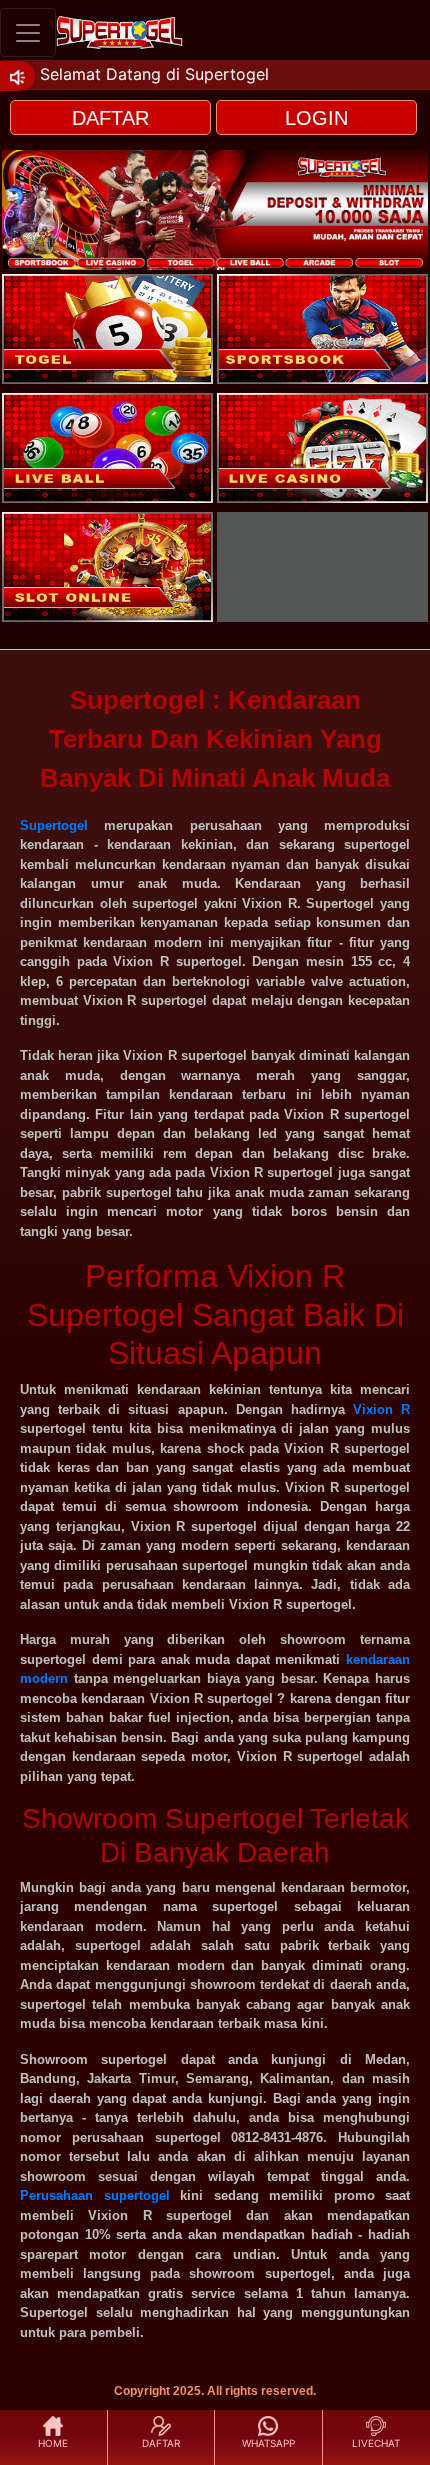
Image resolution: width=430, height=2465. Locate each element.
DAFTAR (110, 118)
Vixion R (381, 1409)
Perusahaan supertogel (95, 2195)
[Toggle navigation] (28, 32)
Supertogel (54, 825)
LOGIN (316, 118)
